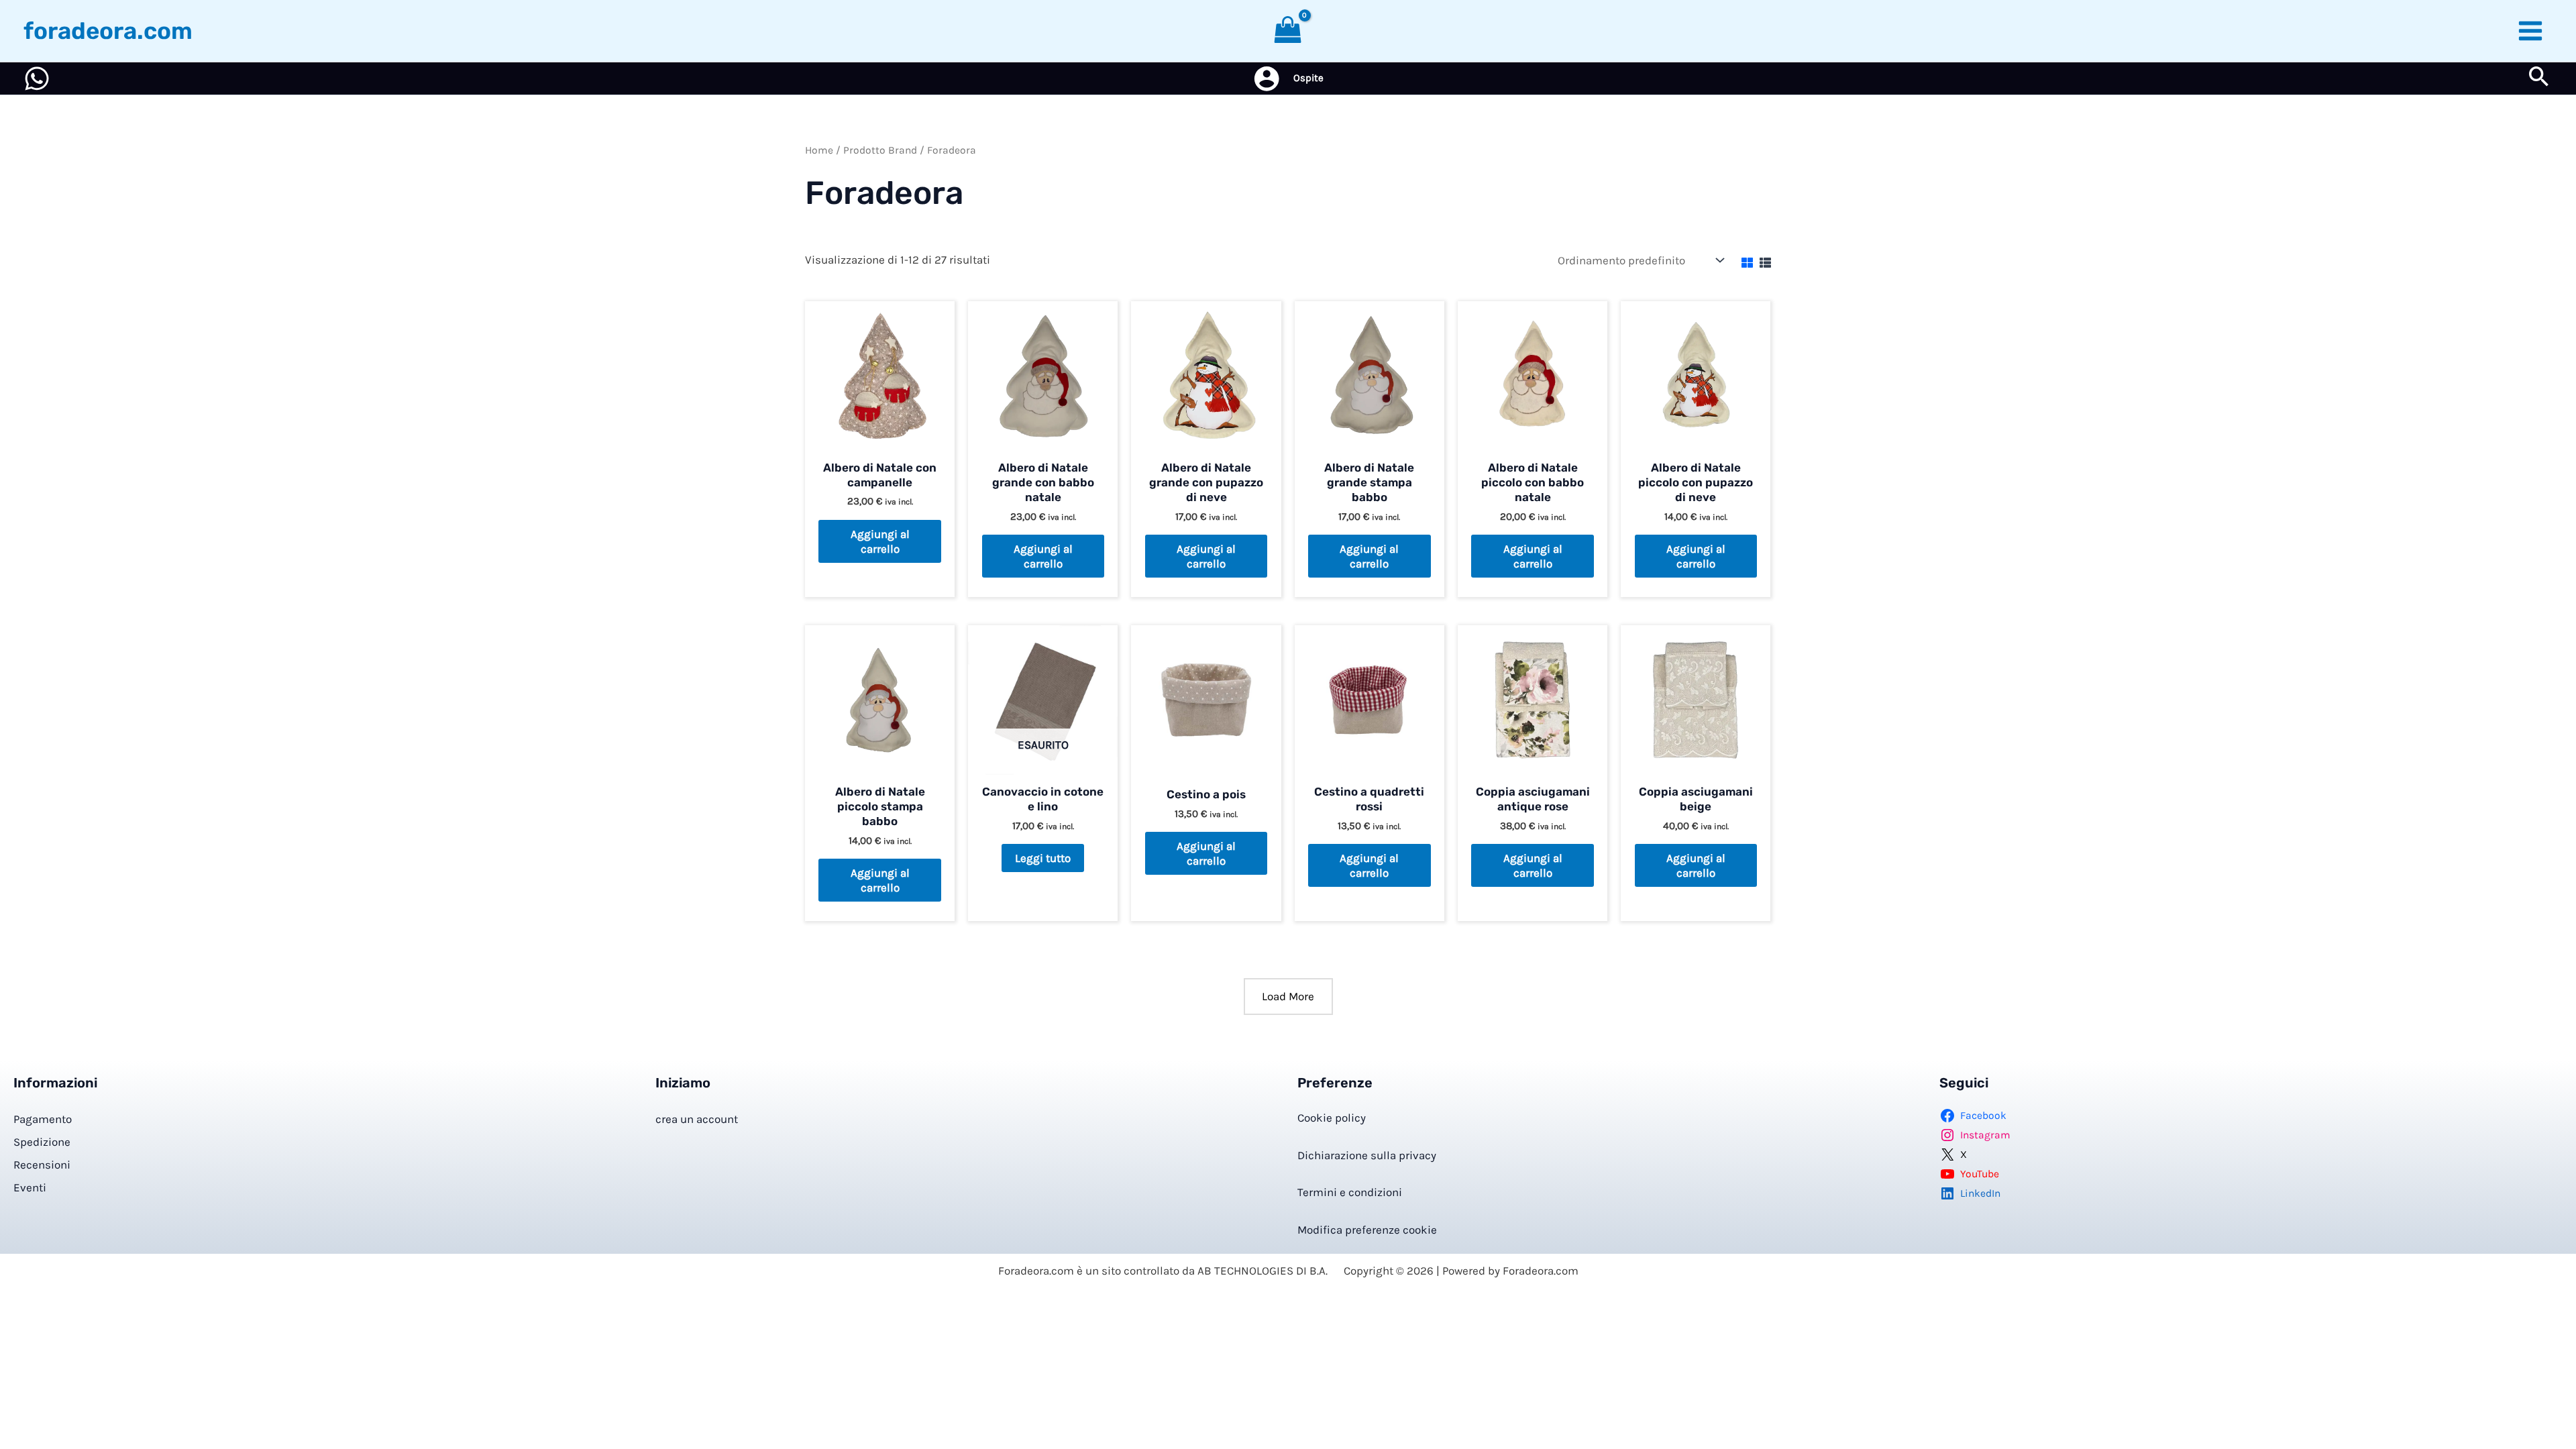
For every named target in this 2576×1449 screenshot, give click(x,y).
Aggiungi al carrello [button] (880, 541)
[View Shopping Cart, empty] (1288, 31)
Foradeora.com (108, 31)
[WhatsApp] (37, 78)
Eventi (30, 1187)
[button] (2539, 79)
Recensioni (42, 1165)
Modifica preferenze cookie (1367, 1230)
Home (819, 150)
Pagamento (43, 1119)
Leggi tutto (1043, 858)
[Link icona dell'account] (1267, 78)
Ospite (1308, 78)
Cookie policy (1332, 1118)
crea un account (697, 1119)
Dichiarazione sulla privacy (1367, 1155)
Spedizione (42, 1142)
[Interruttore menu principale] (2531, 31)
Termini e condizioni (1350, 1192)
